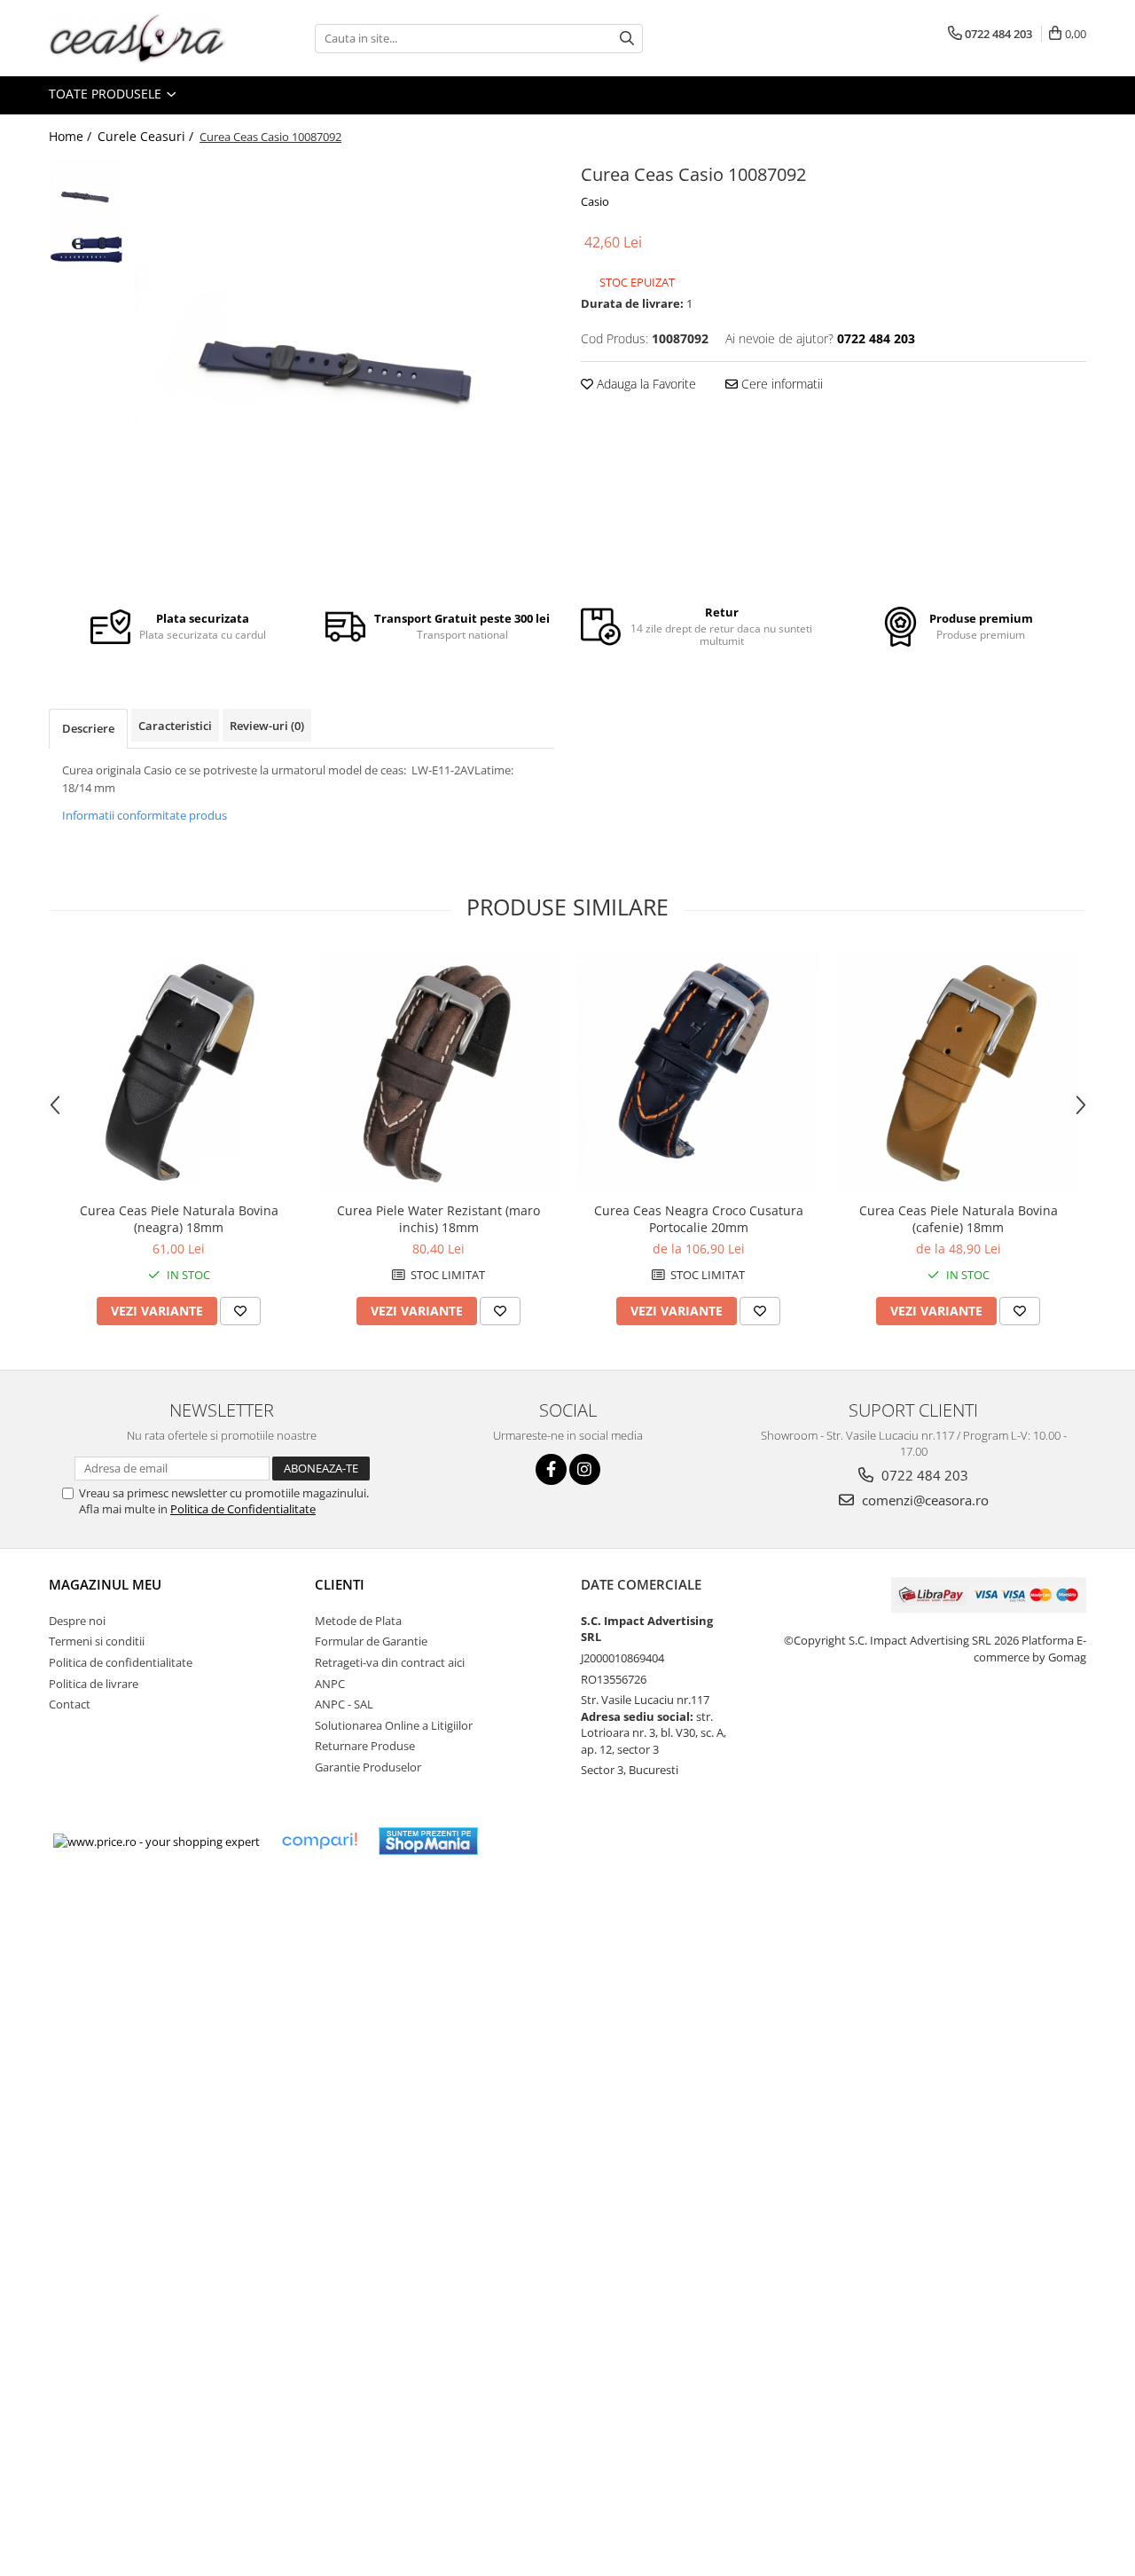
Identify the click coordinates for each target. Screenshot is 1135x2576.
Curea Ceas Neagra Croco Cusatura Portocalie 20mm (699, 1219)
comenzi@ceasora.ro (924, 1500)
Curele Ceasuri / (147, 136)
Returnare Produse (365, 1746)
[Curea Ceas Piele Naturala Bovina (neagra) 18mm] (179, 1072)
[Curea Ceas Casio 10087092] (344, 369)
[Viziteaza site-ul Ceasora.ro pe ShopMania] (428, 1841)
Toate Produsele (107, 94)
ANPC (330, 1684)
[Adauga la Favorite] (240, 1311)
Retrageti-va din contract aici (390, 1662)
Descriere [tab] (88, 728)
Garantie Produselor (368, 1767)
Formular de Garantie (371, 1641)
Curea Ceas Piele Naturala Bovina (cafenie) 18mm (959, 1219)
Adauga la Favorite (645, 384)
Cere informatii (780, 384)
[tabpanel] (344, 369)
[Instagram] (585, 1469)
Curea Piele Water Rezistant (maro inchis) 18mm (438, 1219)
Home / (72, 136)
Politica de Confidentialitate (243, 1509)
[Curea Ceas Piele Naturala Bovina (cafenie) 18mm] (958, 1072)
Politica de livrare (94, 1684)
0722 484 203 (923, 1475)
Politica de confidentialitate (121, 1662)
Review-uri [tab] (267, 726)
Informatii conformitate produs (145, 815)
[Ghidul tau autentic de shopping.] (319, 1841)
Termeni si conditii (97, 1641)
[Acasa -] (137, 38)
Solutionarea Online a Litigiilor (394, 1725)
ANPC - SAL (344, 1704)
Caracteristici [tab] (175, 726)
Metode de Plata (358, 1621)
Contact (70, 1704)
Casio (595, 201)
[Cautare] (627, 39)
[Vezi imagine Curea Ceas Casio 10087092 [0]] (86, 196)
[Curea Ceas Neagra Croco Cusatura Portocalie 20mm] (698, 1072)
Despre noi (77, 1621)
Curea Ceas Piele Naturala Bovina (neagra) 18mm (179, 1219)
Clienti (340, 1584)
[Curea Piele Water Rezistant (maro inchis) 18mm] (438, 1072)
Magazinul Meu (105, 1584)
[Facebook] (551, 1469)
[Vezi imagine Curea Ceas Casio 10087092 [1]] (86, 250)
